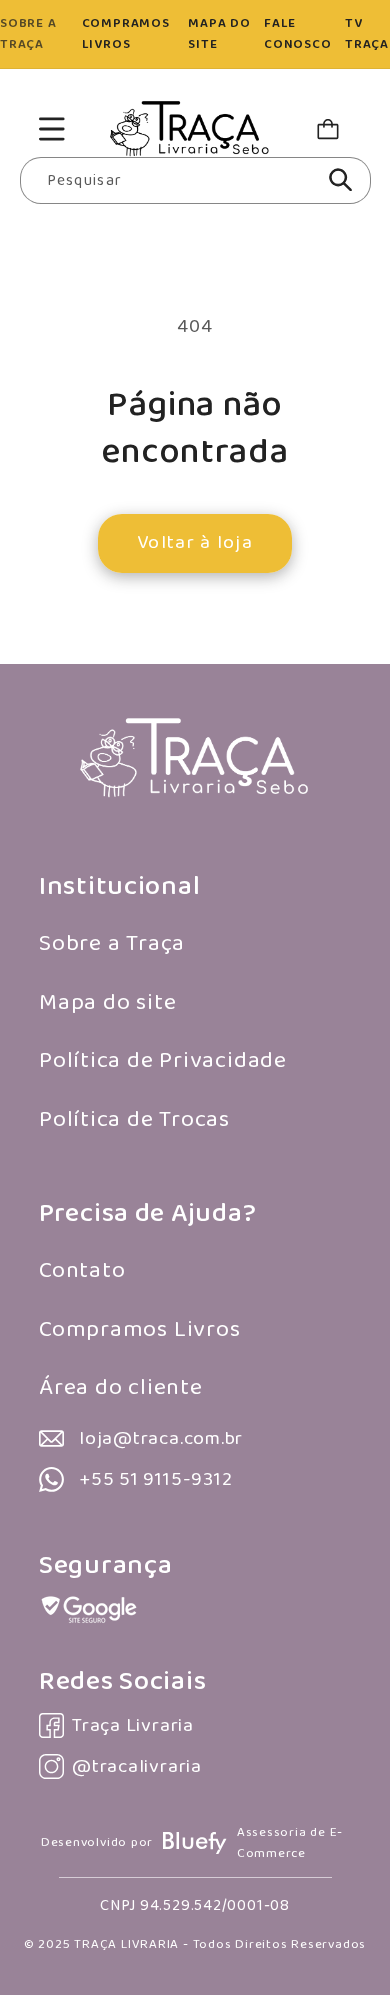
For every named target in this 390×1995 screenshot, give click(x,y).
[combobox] (195, 181)
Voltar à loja (195, 542)
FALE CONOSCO (297, 34)
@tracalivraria (137, 1766)
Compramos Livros (139, 1329)
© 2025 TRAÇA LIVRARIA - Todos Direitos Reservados (195, 1944)
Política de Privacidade (163, 1060)
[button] (51, 128)
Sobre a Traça (112, 943)
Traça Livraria (133, 1725)
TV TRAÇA (367, 34)
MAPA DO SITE (219, 34)
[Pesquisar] (340, 180)
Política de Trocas (134, 1119)
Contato (82, 1270)
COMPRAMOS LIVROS (126, 34)
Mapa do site (107, 1002)
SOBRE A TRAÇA (28, 34)
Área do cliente (121, 1387)
